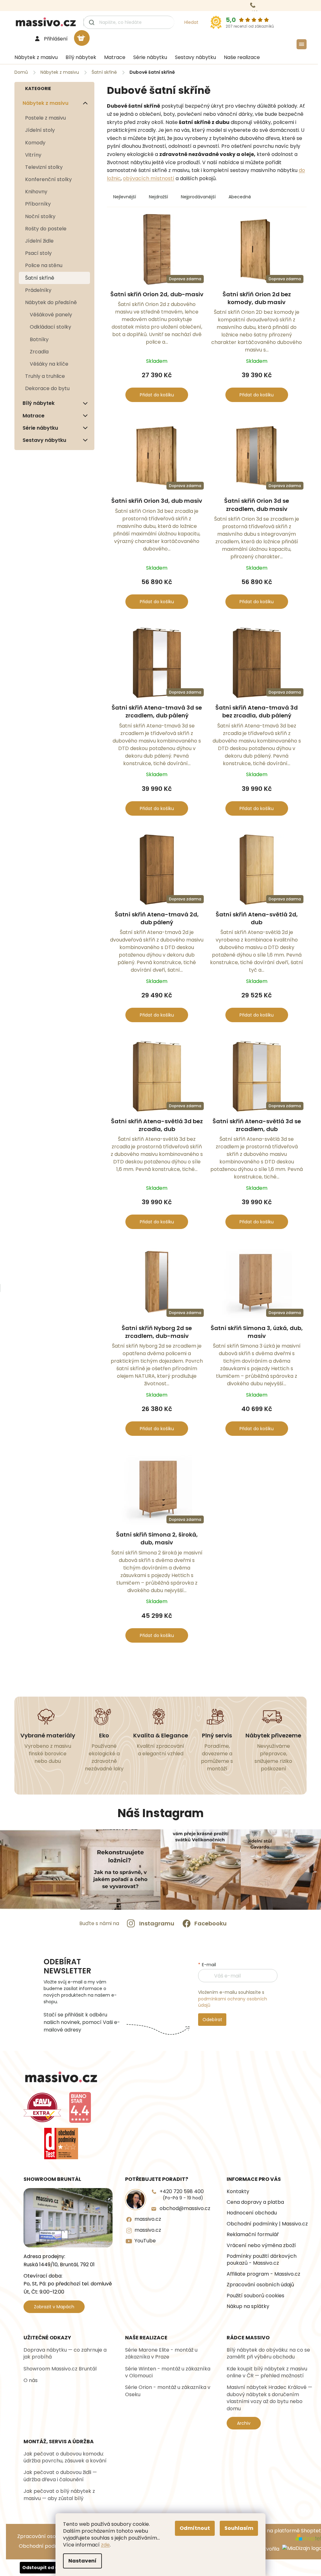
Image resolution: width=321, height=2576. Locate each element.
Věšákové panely (51, 315)
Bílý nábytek (39, 403)
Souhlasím (239, 2528)
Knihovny (36, 192)
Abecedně (240, 197)
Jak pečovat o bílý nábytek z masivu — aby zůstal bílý (59, 2495)
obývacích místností (149, 178)
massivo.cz (148, 2219)
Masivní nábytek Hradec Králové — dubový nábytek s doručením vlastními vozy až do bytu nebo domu (269, 2398)
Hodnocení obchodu (252, 2213)
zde (105, 2545)
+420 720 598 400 (182, 2195)
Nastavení (82, 2561)
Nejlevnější (125, 197)
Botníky (39, 339)
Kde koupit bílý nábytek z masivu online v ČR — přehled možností (267, 2372)
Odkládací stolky (50, 327)
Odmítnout (195, 2528)
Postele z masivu (45, 118)
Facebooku (210, 1923)
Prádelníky (38, 290)
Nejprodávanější (198, 197)
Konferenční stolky (48, 179)
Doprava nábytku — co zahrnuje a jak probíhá (65, 2353)
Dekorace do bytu (47, 388)
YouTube (145, 2241)
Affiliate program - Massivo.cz (263, 2274)
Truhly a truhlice (45, 376)
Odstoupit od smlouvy (49, 2568)
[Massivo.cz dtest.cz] (61, 2144)
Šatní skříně (40, 278)
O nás (31, 2380)
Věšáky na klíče (49, 364)
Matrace (34, 416)
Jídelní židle (39, 241)
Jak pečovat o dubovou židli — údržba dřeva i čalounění (60, 2476)
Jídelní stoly (40, 130)
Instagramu (157, 1923)
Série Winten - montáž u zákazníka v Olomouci (168, 2372)
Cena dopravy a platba (255, 2202)
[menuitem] (34, 57)
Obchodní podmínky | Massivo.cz (267, 2224)
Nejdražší (158, 197)
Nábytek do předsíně (51, 302)
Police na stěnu (44, 265)
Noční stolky (40, 216)
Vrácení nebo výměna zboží (261, 2246)
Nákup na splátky (248, 2306)
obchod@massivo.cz (185, 2208)
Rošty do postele (46, 229)
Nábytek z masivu (45, 103)
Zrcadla (39, 352)
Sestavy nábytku (44, 440)
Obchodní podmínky (44, 2546)
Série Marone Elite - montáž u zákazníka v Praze (161, 2353)
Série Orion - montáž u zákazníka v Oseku (168, 2391)
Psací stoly (38, 253)
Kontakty (238, 2192)
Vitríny (33, 155)
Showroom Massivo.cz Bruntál (60, 2369)
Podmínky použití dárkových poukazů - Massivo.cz (262, 2260)
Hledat (191, 22)
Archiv (244, 2423)
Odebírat (212, 2020)
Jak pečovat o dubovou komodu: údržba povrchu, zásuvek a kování (65, 2457)
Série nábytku (40, 428)
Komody (35, 143)
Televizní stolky (44, 167)
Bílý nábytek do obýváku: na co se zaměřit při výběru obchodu (268, 2353)
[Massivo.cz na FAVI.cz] (42, 2108)
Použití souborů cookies (255, 2296)
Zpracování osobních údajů (260, 2285)
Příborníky (38, 204)
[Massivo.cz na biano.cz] (80, 2107)
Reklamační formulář (253, 2235)
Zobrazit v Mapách (54, 2307)
